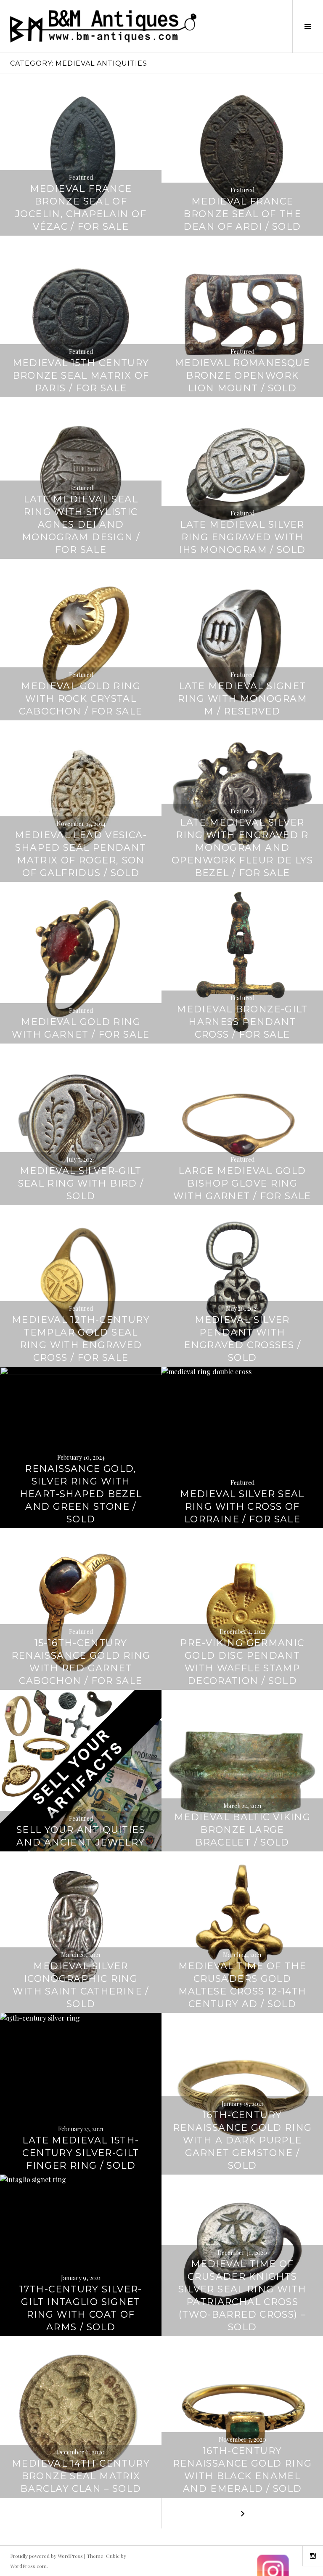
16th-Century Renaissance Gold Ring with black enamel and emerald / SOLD (242, 2470)
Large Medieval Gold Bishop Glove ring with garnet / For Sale (242, 1183)
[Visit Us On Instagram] (273, 2571)
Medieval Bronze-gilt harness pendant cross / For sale (242, 1022)
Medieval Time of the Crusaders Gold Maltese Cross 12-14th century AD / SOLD (242, 1985)
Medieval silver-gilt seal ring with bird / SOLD (81, 1183)
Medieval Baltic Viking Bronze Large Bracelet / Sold (242, 1830)
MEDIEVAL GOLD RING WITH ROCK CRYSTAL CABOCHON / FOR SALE (81, 699)
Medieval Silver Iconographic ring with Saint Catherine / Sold (81, 1985)
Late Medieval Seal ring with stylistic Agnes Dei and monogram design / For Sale (81, 524)
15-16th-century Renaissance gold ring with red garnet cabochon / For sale (81, 1662)
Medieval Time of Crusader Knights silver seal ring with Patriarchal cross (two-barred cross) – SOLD (242, 2296)
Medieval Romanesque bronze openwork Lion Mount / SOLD (242, 376)
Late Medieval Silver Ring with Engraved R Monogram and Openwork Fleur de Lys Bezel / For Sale (242, 848)
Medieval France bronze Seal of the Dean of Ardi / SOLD (242, 214)
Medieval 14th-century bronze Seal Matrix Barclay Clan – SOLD (81, 2476)
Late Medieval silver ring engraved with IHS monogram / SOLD (242, 537)
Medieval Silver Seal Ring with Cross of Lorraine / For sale (242, 1507)
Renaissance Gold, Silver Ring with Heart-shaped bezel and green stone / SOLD (81, 1494)
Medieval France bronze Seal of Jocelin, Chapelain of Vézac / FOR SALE (81, 208)
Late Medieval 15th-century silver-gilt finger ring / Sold (81, 2153)
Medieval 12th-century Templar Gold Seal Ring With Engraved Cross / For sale (81, 1339)
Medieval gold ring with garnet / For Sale (81, 1028)
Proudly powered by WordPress (46, 2556)
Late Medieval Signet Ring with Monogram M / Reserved (242, 699)
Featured (81, 177)
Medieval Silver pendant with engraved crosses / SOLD (242, 1339)
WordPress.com (28, 2566)
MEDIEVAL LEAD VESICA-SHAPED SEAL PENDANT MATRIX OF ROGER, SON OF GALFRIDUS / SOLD (81, 854)
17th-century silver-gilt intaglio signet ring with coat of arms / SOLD (81, 2308)
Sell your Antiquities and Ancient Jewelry (81, 1836)
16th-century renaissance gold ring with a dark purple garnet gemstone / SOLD (242, 2140)
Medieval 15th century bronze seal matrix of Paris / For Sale (81, 376)
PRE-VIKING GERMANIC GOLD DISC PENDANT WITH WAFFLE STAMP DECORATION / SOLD (242, 1662)
